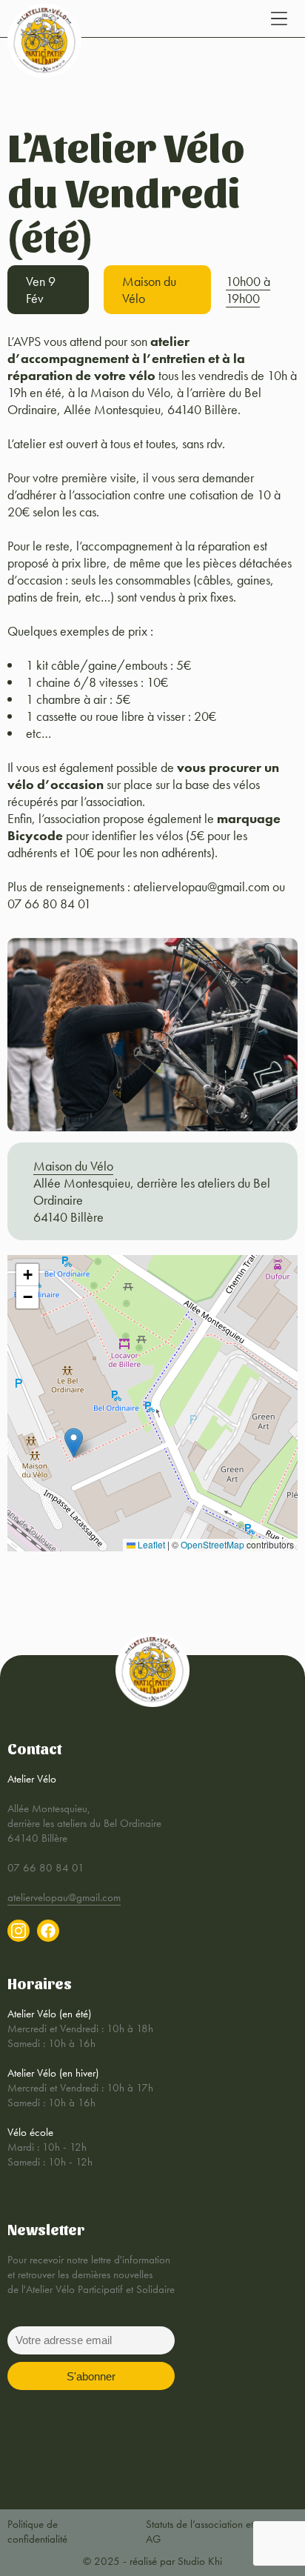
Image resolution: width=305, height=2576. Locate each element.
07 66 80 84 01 (46, 1868)
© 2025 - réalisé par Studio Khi (152, 2561)
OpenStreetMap (212, 1544)
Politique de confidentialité (37, 2532)
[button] (74, 1443)
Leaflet (150, 1544)
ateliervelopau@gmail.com (64, 1897)
